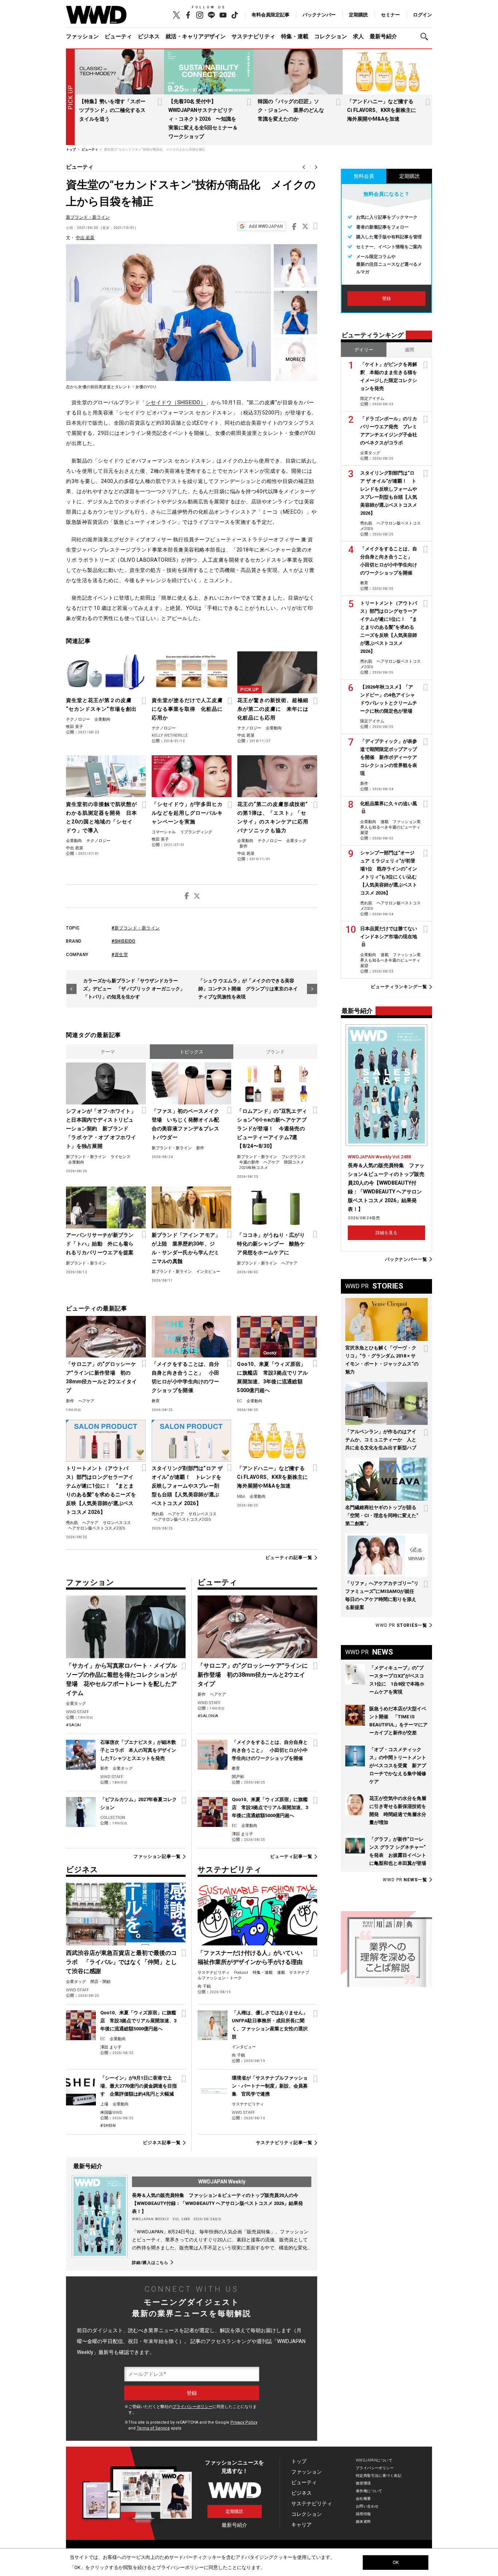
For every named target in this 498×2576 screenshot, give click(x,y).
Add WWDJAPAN (266, 226)
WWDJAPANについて (374, 2460)
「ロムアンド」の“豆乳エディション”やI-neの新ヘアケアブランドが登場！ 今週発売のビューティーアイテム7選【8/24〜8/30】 (272, 1129)
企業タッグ (296, 841)
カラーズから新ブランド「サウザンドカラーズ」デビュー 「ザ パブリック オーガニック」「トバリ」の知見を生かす (134, 989)
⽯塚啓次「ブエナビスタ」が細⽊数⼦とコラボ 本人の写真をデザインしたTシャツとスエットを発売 (138, 1750)
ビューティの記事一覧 (289, 1558)
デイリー (364, 350)
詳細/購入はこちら (150, 2263)
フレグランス (293, 1157)
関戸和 (238, 1777)
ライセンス (120, 1157)
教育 (156, 1401)
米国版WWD (111, 2113)
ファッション (82, 36)
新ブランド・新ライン (88, 217)
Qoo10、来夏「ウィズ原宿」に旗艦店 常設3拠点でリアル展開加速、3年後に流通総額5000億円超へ (272, 1377)
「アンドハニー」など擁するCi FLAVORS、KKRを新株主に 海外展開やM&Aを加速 (384, 110)
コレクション (331, 36)
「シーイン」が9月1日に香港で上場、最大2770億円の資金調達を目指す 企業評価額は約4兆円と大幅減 (139, 2086)
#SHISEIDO (124, 941)
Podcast (241, 1973)
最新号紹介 (383, 36)
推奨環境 (363, 2483)
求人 (358, 36)
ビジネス (149, 36)
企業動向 (102, 719)
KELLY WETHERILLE (170, 735)
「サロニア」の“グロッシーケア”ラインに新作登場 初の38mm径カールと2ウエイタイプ (101, 1377)
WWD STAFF (77, 1712)
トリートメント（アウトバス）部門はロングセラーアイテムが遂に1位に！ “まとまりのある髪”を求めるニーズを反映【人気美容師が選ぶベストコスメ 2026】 (101, 1490)
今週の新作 (249, 1162)
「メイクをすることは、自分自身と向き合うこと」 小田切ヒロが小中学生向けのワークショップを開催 (186, 1377)
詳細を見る (386, 1233)
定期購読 (358, 15)
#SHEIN (108, 2126)
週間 (409, 350)
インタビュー (208, 1272)
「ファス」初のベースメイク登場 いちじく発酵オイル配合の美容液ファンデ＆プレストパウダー (186, 1124)
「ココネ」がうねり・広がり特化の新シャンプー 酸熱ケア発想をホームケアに (271, 1244)
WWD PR (401, 1625)
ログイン (423, 15)
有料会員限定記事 (271, 15)
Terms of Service (153, 2428)
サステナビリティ (253, 36)
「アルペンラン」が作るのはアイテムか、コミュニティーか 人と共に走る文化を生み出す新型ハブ (381, 1440)
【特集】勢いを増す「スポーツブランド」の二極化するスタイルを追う (112, 110)
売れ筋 (72, 1523)
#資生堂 (120, 955)
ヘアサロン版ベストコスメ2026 (97, 1528)
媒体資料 (363, 2522)
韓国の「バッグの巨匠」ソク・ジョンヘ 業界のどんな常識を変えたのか (291, 110)
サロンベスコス (117, 1523)
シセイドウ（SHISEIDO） (176, 402)
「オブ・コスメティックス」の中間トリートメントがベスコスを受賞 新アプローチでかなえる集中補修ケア (398, 1766)
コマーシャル (164, 832)
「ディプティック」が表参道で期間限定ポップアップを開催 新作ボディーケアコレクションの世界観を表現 (389, 757)
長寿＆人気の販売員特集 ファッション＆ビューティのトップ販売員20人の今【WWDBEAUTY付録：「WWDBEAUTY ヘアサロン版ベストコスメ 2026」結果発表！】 (217, 2203)
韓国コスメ (294, 1162)
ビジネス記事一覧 (162, 2143)
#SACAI (73, 1725)
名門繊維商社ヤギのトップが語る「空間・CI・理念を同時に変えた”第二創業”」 (382, 1515)
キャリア (301, 2525)
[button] (426, 37)
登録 (386, 299)
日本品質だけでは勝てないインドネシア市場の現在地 (389, 933)
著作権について (369, 2491)
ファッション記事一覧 (157, 1856)
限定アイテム (372, 399)
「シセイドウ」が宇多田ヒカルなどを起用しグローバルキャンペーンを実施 (187, 813)
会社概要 (363, 2499)
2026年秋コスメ (254, 1168)
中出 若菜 (85, 238)
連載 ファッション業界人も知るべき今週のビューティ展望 (390, 827)
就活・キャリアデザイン (196, 36)
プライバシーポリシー (192, 2407)
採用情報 (363, 2514)
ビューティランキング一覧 (399, 987)
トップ (299, 2461)
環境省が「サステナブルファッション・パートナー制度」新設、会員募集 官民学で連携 (270, 2086)
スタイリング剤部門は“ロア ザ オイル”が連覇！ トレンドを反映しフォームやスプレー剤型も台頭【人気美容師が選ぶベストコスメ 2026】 (187, 1486)
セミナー (390, 15)
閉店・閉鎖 (100, 1982)
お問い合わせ (367, 2506)
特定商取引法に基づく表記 (379, 2476)
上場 (104, 2104)
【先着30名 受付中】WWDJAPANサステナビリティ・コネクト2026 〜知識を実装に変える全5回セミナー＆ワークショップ (203, 119)
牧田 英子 (75, 727)
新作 (244, 846)
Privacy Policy (244, 2422)
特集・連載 (295, 36)
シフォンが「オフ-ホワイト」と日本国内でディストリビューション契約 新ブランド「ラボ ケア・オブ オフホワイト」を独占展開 (101, 1129)
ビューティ (118, 36)
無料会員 (364, 176)
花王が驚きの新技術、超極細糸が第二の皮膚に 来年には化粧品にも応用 (273, 709)
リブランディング (196, 832)
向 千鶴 (204, 1986)
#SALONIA (208, 1716)
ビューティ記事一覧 (291, 1856)
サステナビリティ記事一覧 (284, 2143)
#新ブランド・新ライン (136, 928)
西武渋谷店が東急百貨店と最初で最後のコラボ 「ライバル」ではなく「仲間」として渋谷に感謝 (121, 1962)
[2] (295, 359)
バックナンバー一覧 (406, 1259)
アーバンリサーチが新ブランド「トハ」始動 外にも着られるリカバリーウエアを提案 (100, 1244)
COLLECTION (113, 1818)
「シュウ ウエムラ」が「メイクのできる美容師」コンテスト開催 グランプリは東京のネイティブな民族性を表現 (248, 989)
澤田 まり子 (242, 1834)
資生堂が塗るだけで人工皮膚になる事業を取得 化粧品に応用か (187, 709)
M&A (241, 1497)
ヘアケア (272, 1162)
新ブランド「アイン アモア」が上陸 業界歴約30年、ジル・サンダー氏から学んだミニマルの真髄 (186, 1248)
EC (240, 1401)
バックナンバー (319, 15)
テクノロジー (78, 719)
